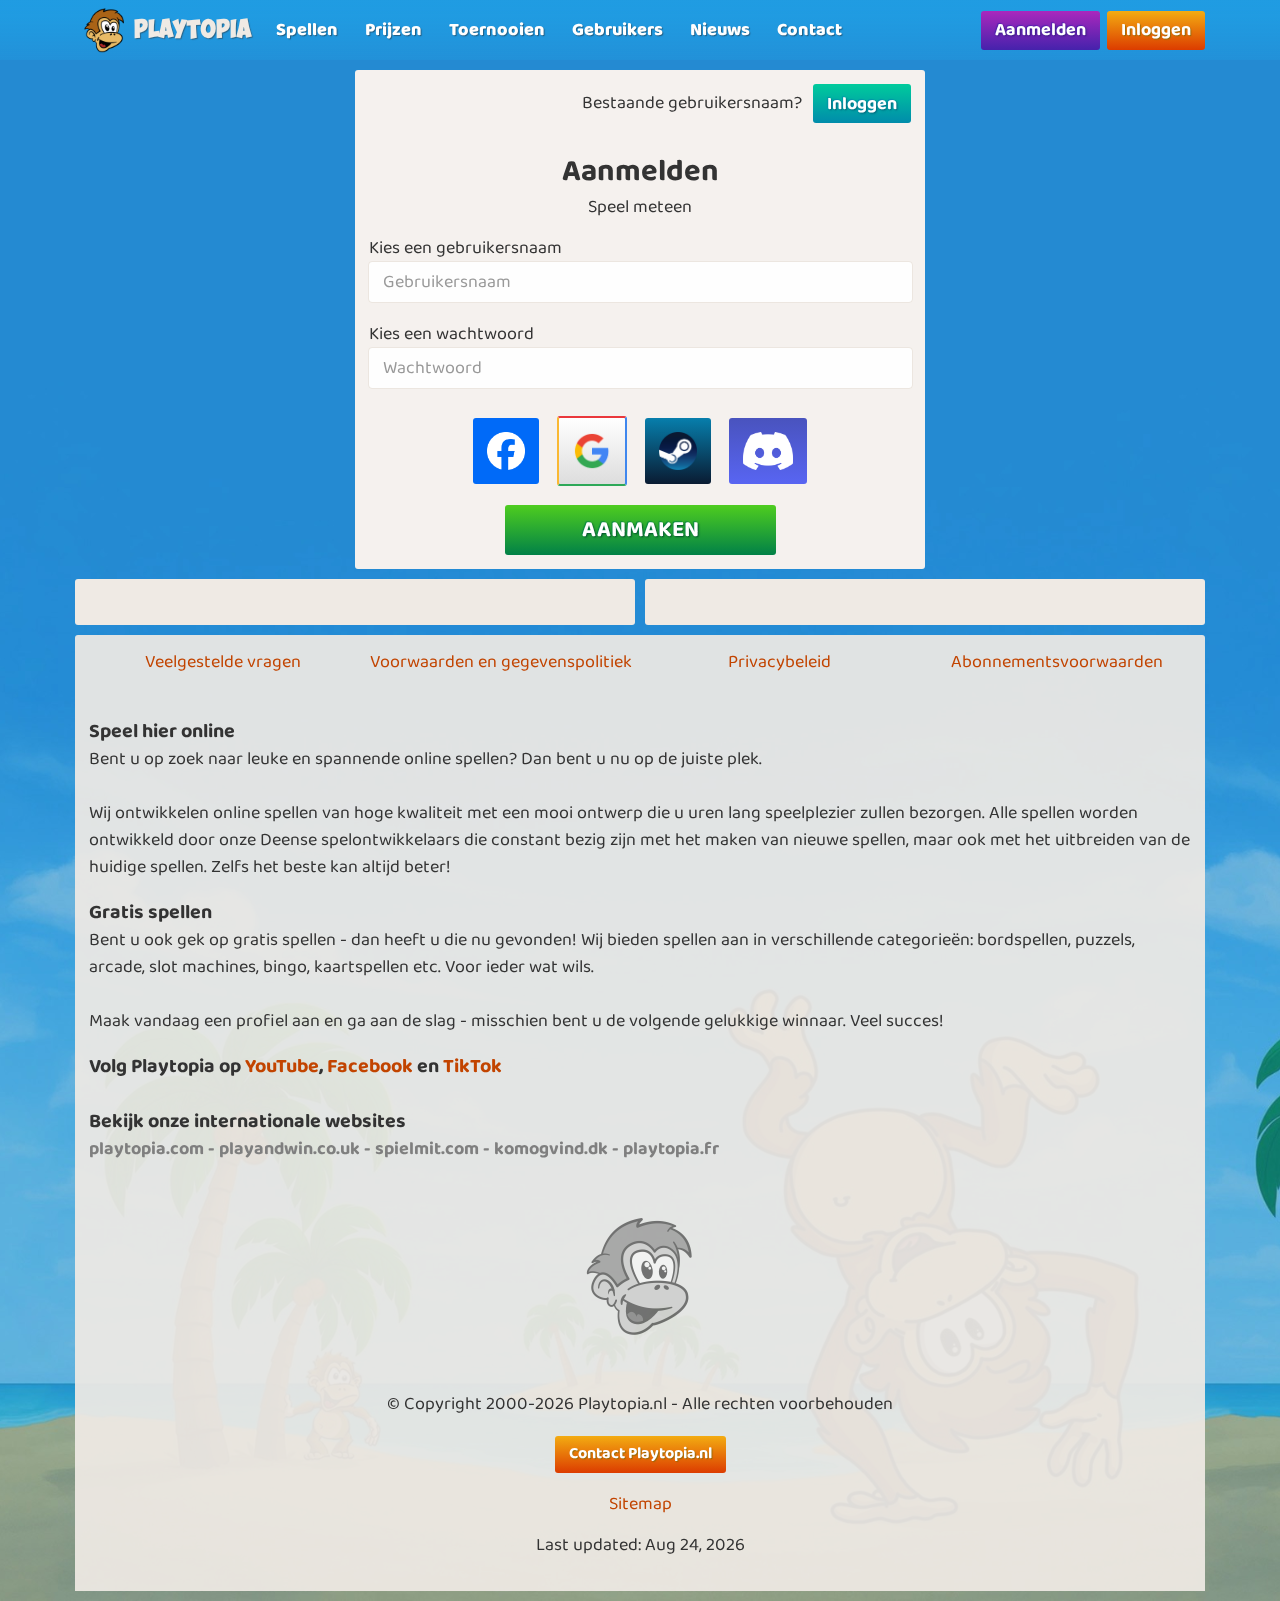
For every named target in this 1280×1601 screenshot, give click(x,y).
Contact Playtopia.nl (640, 1453)
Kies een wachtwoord (451, 334)
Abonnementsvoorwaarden (1057, 662)
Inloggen (1156, 30)
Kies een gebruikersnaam (465, 248)
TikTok (472, 1066)
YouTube (282, 1066)
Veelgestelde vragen (223, 662)
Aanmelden (1040, 30)
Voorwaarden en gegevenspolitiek (501, 662)
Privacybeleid (779, 662)
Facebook (370, 1066)
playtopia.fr (671, 1149)
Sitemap (640, 1504)
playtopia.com (146, 1149)
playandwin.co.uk (289, 1149)
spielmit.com (427, 1149)
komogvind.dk (551, 1149)
